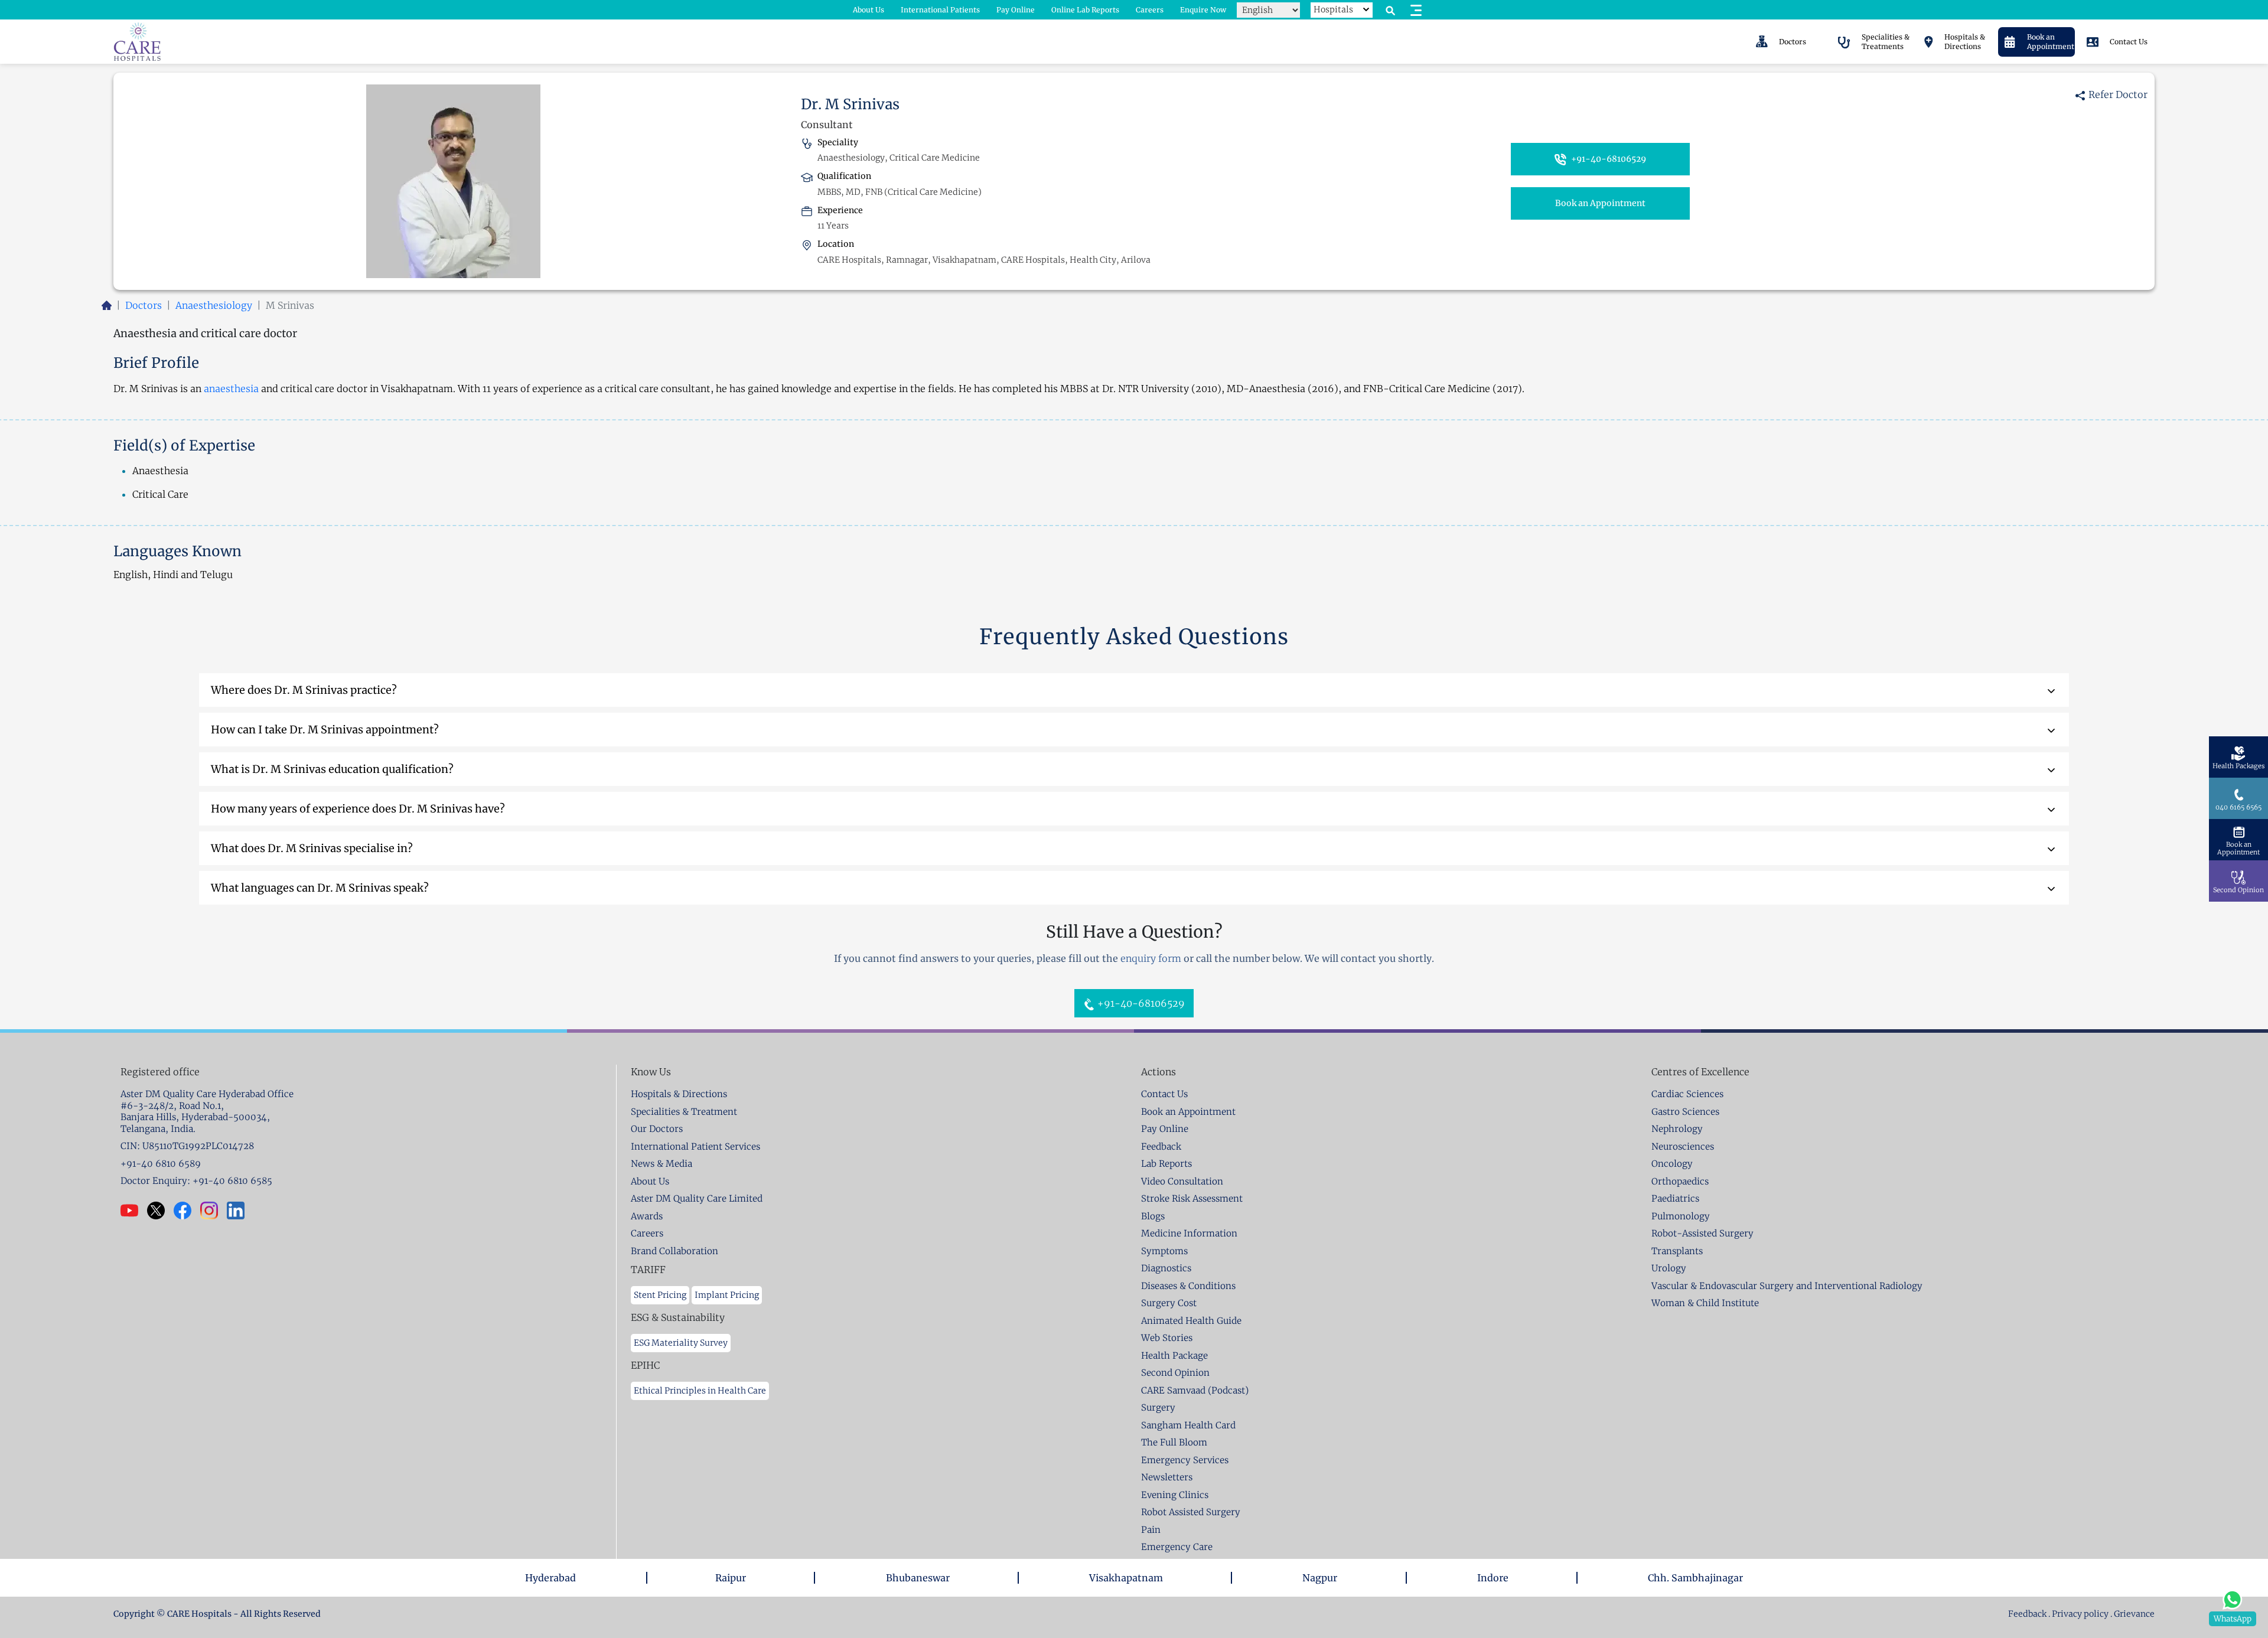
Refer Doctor (2117, 94)
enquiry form (1151, 958)
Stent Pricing (660, 1295)
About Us (869, 10)
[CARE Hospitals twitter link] (160, 1210)
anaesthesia (231, 389)
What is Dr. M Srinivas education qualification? (332, 769)
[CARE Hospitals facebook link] (187, 1210)
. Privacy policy (2078, 1614)
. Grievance (2132, 1614)
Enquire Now (1203, 10)
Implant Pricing (727, 1295)
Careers (1150, 10)
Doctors (144, 305)
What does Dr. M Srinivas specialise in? (312, 848)
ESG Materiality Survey (681, 1343)
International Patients (940, 10)
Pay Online (1016, 10)
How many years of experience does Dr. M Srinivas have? (358, 809)
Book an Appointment (1600, 203)
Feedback (2028, 1614)
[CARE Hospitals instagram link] (214, 1210)
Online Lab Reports (1085, 10)
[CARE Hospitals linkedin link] (240, 1210)
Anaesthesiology (214, 305)
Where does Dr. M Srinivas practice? (304, 690)
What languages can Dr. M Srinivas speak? (320, 888)
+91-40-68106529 (1608, 159)
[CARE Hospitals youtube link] (134, 1210)
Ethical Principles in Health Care (700, 1391)
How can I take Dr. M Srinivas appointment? (325, 730)
